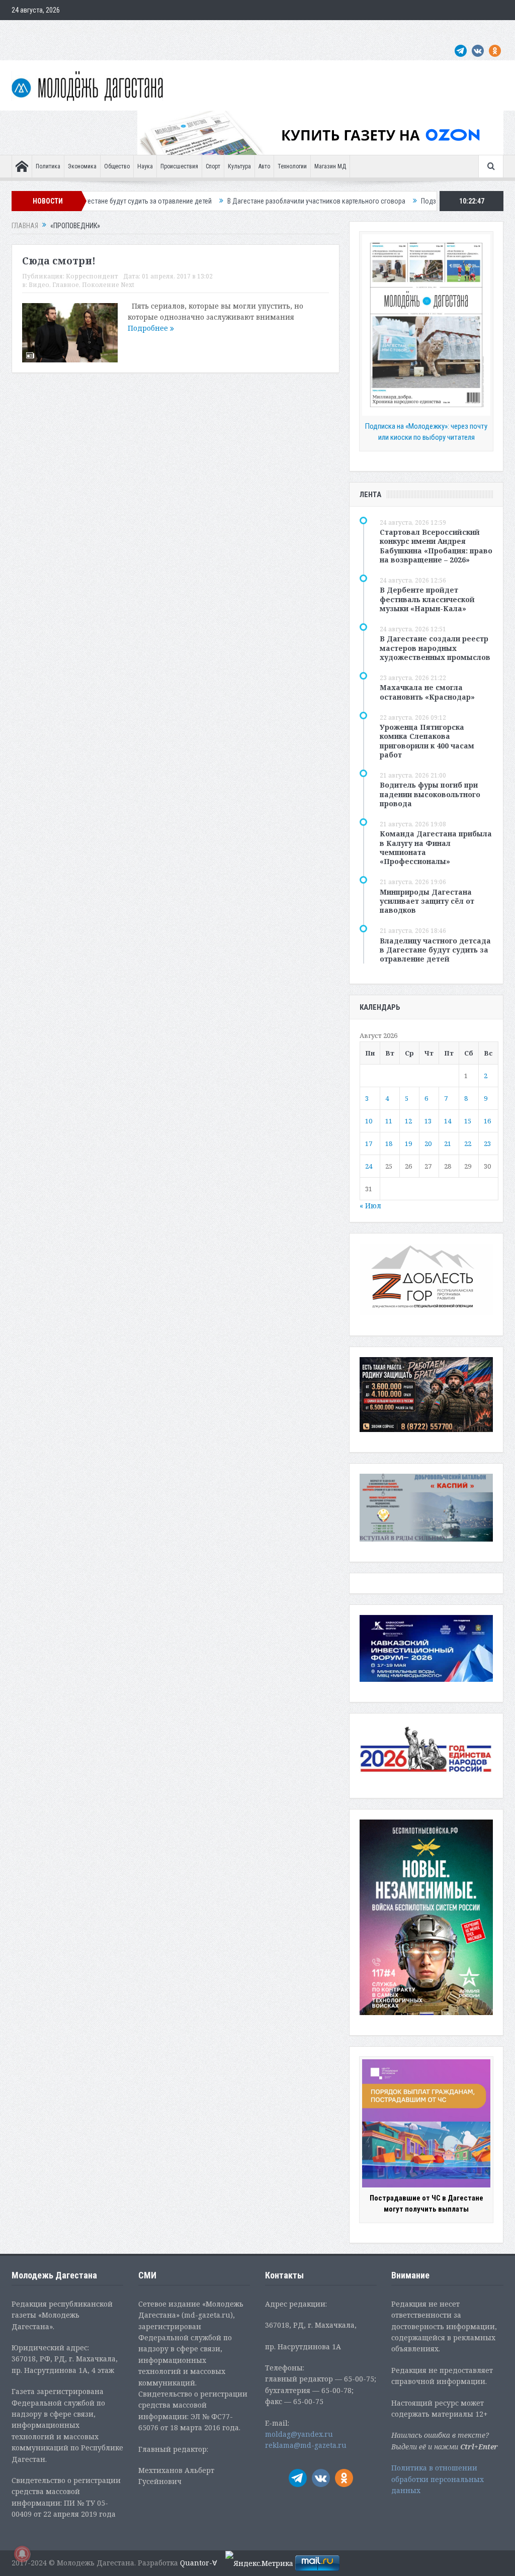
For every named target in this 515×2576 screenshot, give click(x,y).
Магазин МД (330, 166)
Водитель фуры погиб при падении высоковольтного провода (430, 794)
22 (468, 1143)
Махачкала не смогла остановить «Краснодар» (427, 692)
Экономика (82, 166)
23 (487, 1143)
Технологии (292, 166)
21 (448, 1143)
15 (468, 1121)
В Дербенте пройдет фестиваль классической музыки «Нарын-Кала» (427, 599)
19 (408, 1143)
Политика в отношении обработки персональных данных (438, 2479)
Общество (117, 166)
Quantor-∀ (199, 2563)
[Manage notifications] (22, 2554)
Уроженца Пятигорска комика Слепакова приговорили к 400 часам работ (427, 741)
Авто (264, 166)
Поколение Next (73, 30)
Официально (125, 30)
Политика (48, 166)
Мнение (28, 30)
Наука (145, 166)
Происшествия (179, 166)
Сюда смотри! (59, 261)
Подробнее (149, 328)
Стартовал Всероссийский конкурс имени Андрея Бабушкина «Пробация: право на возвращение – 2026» (436, 546)
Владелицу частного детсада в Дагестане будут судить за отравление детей (435, 950)
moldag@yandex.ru (299, 2434)
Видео (39, 285)
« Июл (370, 1206)
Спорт (213, 166)
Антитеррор (213, 30)
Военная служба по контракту (411, 30)
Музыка (252, 30)
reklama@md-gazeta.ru (306, 2445)
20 (428, 1143)
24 (369, 1166)
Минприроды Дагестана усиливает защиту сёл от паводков (427, 901)
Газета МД (170, 30)
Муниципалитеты (298, 30)
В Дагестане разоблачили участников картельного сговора (242, 201)
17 (369, 1143)
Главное (66, 285)
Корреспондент (92, 276)
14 (448, 1121)
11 (389, 1121)
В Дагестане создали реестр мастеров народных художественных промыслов (435, 648)
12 (408, 1121)
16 (487, 1121)
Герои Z (345, 30)
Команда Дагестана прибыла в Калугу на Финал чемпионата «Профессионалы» (436, 847)
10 (369, 1121)
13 (428, 1121)
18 (389, 1143)
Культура (239, 166)
